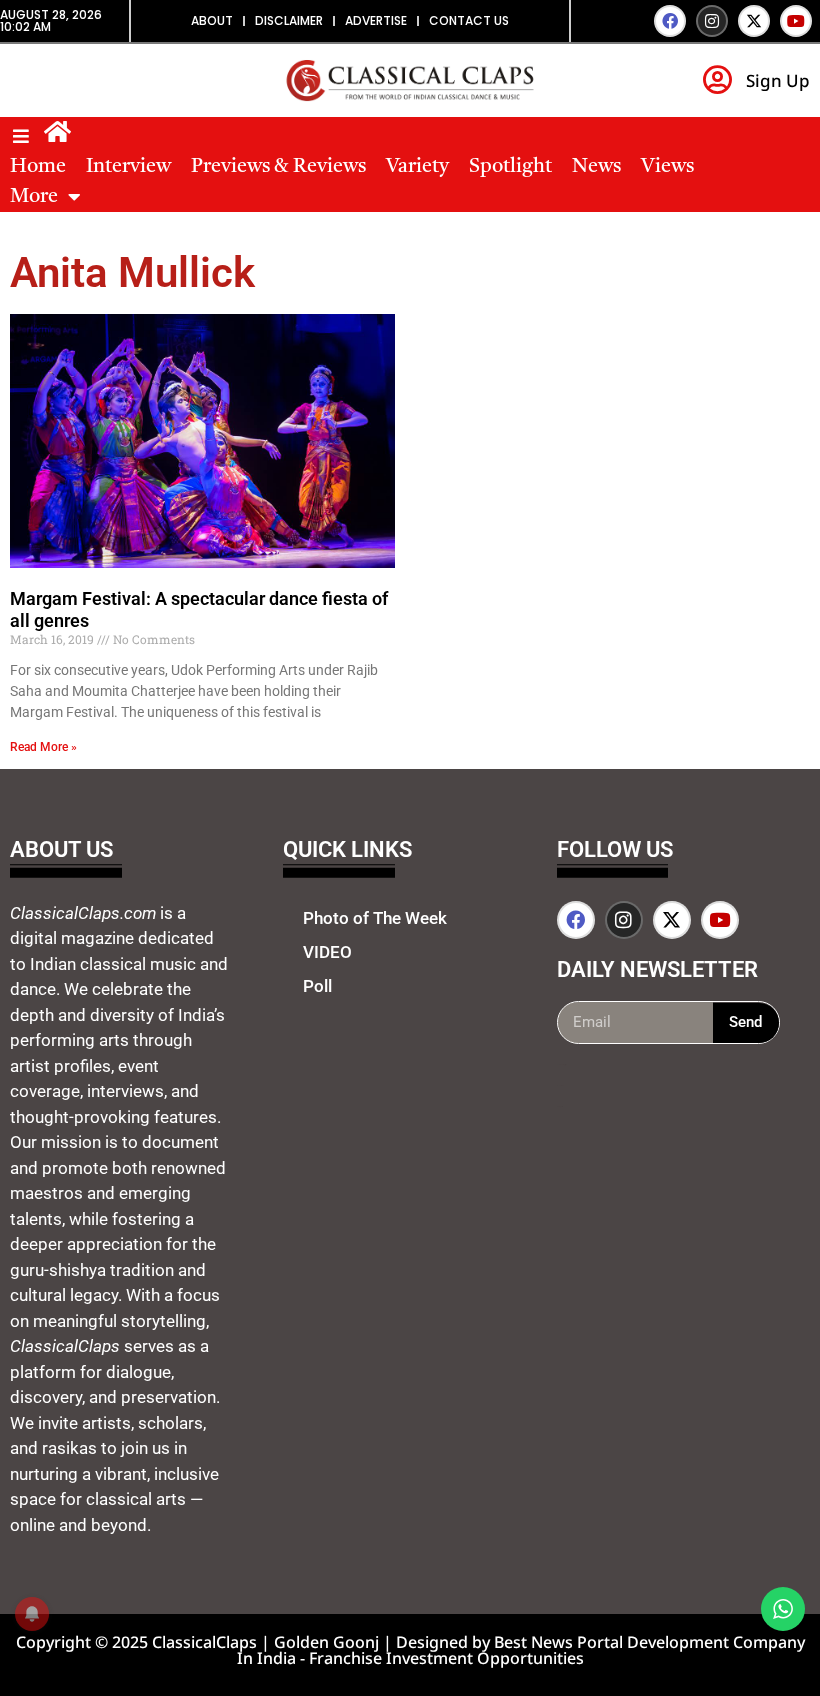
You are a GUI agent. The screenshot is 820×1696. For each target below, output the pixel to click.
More (34, 197)
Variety (417, 167)
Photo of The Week (375, 918)
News (596, 167)
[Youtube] (796, 21)
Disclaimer (289, 20)
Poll (317, 986)
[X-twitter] (754, 21)
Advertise (376, 20)
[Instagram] (712, 21)
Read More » (43, 747)
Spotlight (510, 167)
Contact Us (469, 20)
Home (38, 167)
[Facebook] (670, 21)
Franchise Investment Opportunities (446, 1658)
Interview (128, 167)
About (212, 20)
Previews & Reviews (278, 167)
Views (667, 167)
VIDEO (327, 952)
